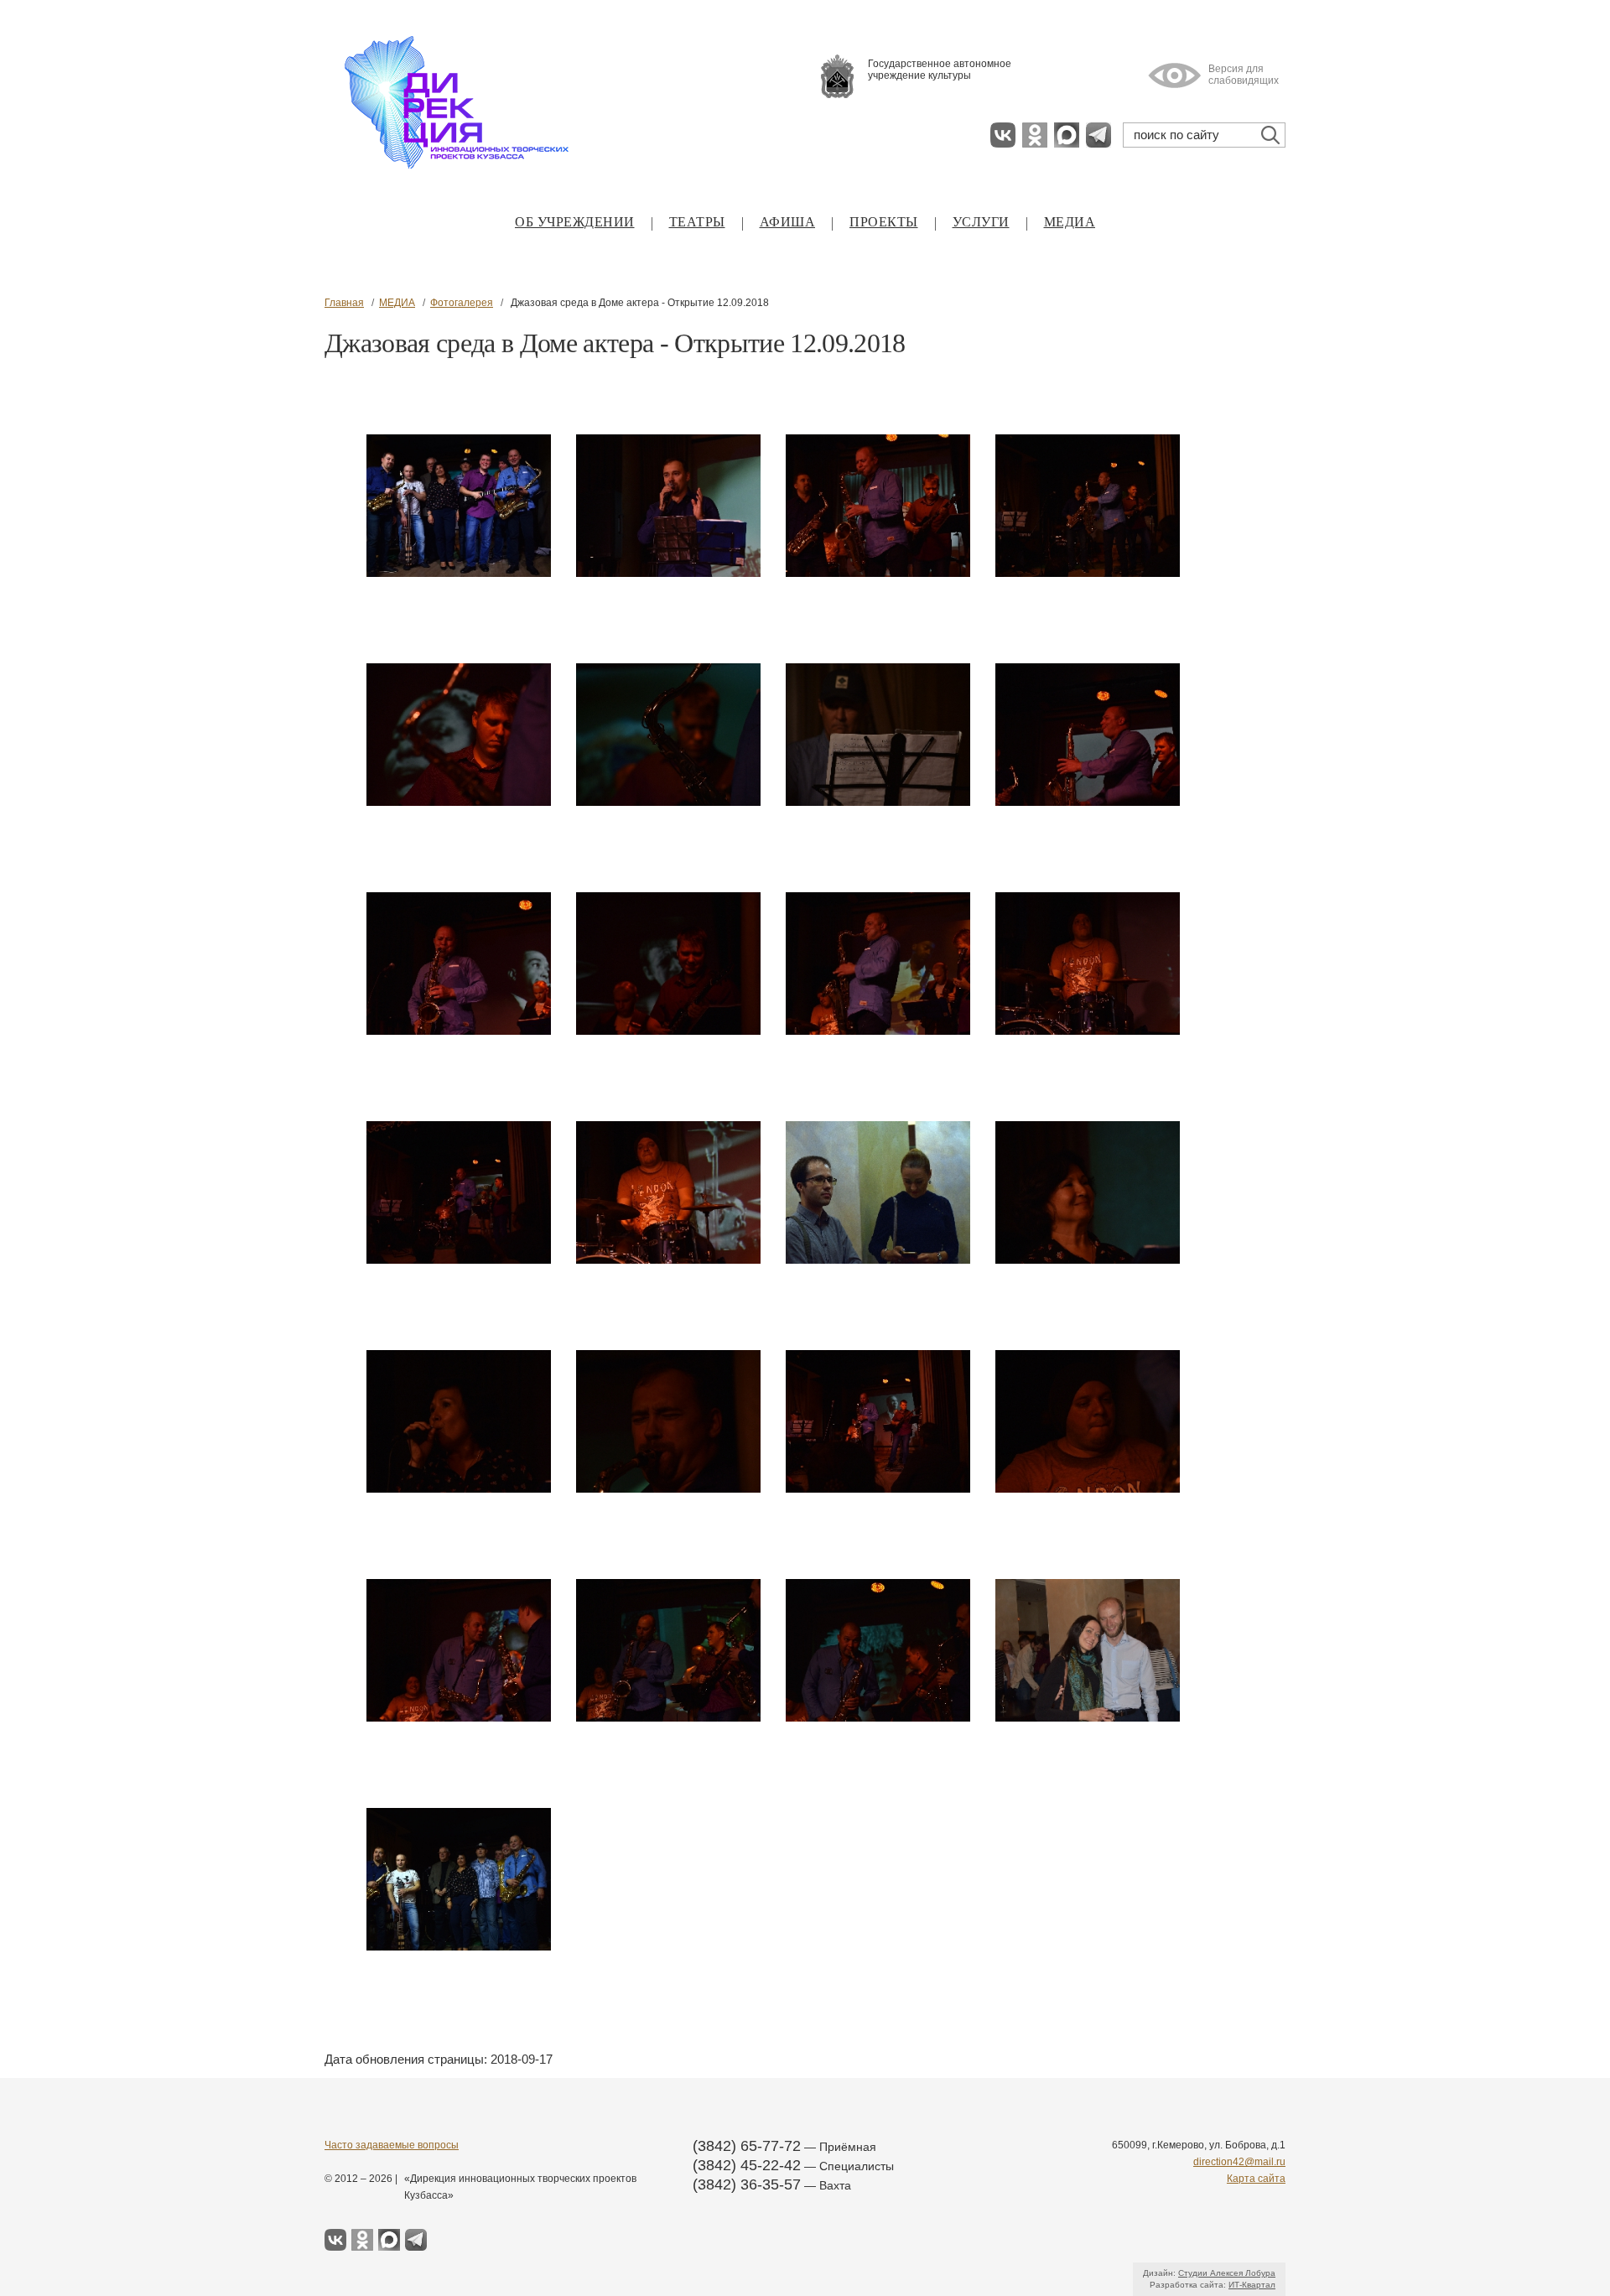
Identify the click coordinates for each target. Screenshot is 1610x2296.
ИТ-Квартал (1252, 2285)
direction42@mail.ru (1239, 2162)
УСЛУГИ (981, 222)
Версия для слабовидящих (1244, 75)
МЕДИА (1070, 222)
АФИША (788, 222)
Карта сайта (1256, 2179)
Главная (344, 303)
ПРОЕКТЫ (884, 222)
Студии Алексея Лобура (1227, 2273)
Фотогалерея (462, 303)
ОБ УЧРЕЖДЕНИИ (575, 222)
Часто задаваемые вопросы (392, 2145)
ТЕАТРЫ (697, 222)
